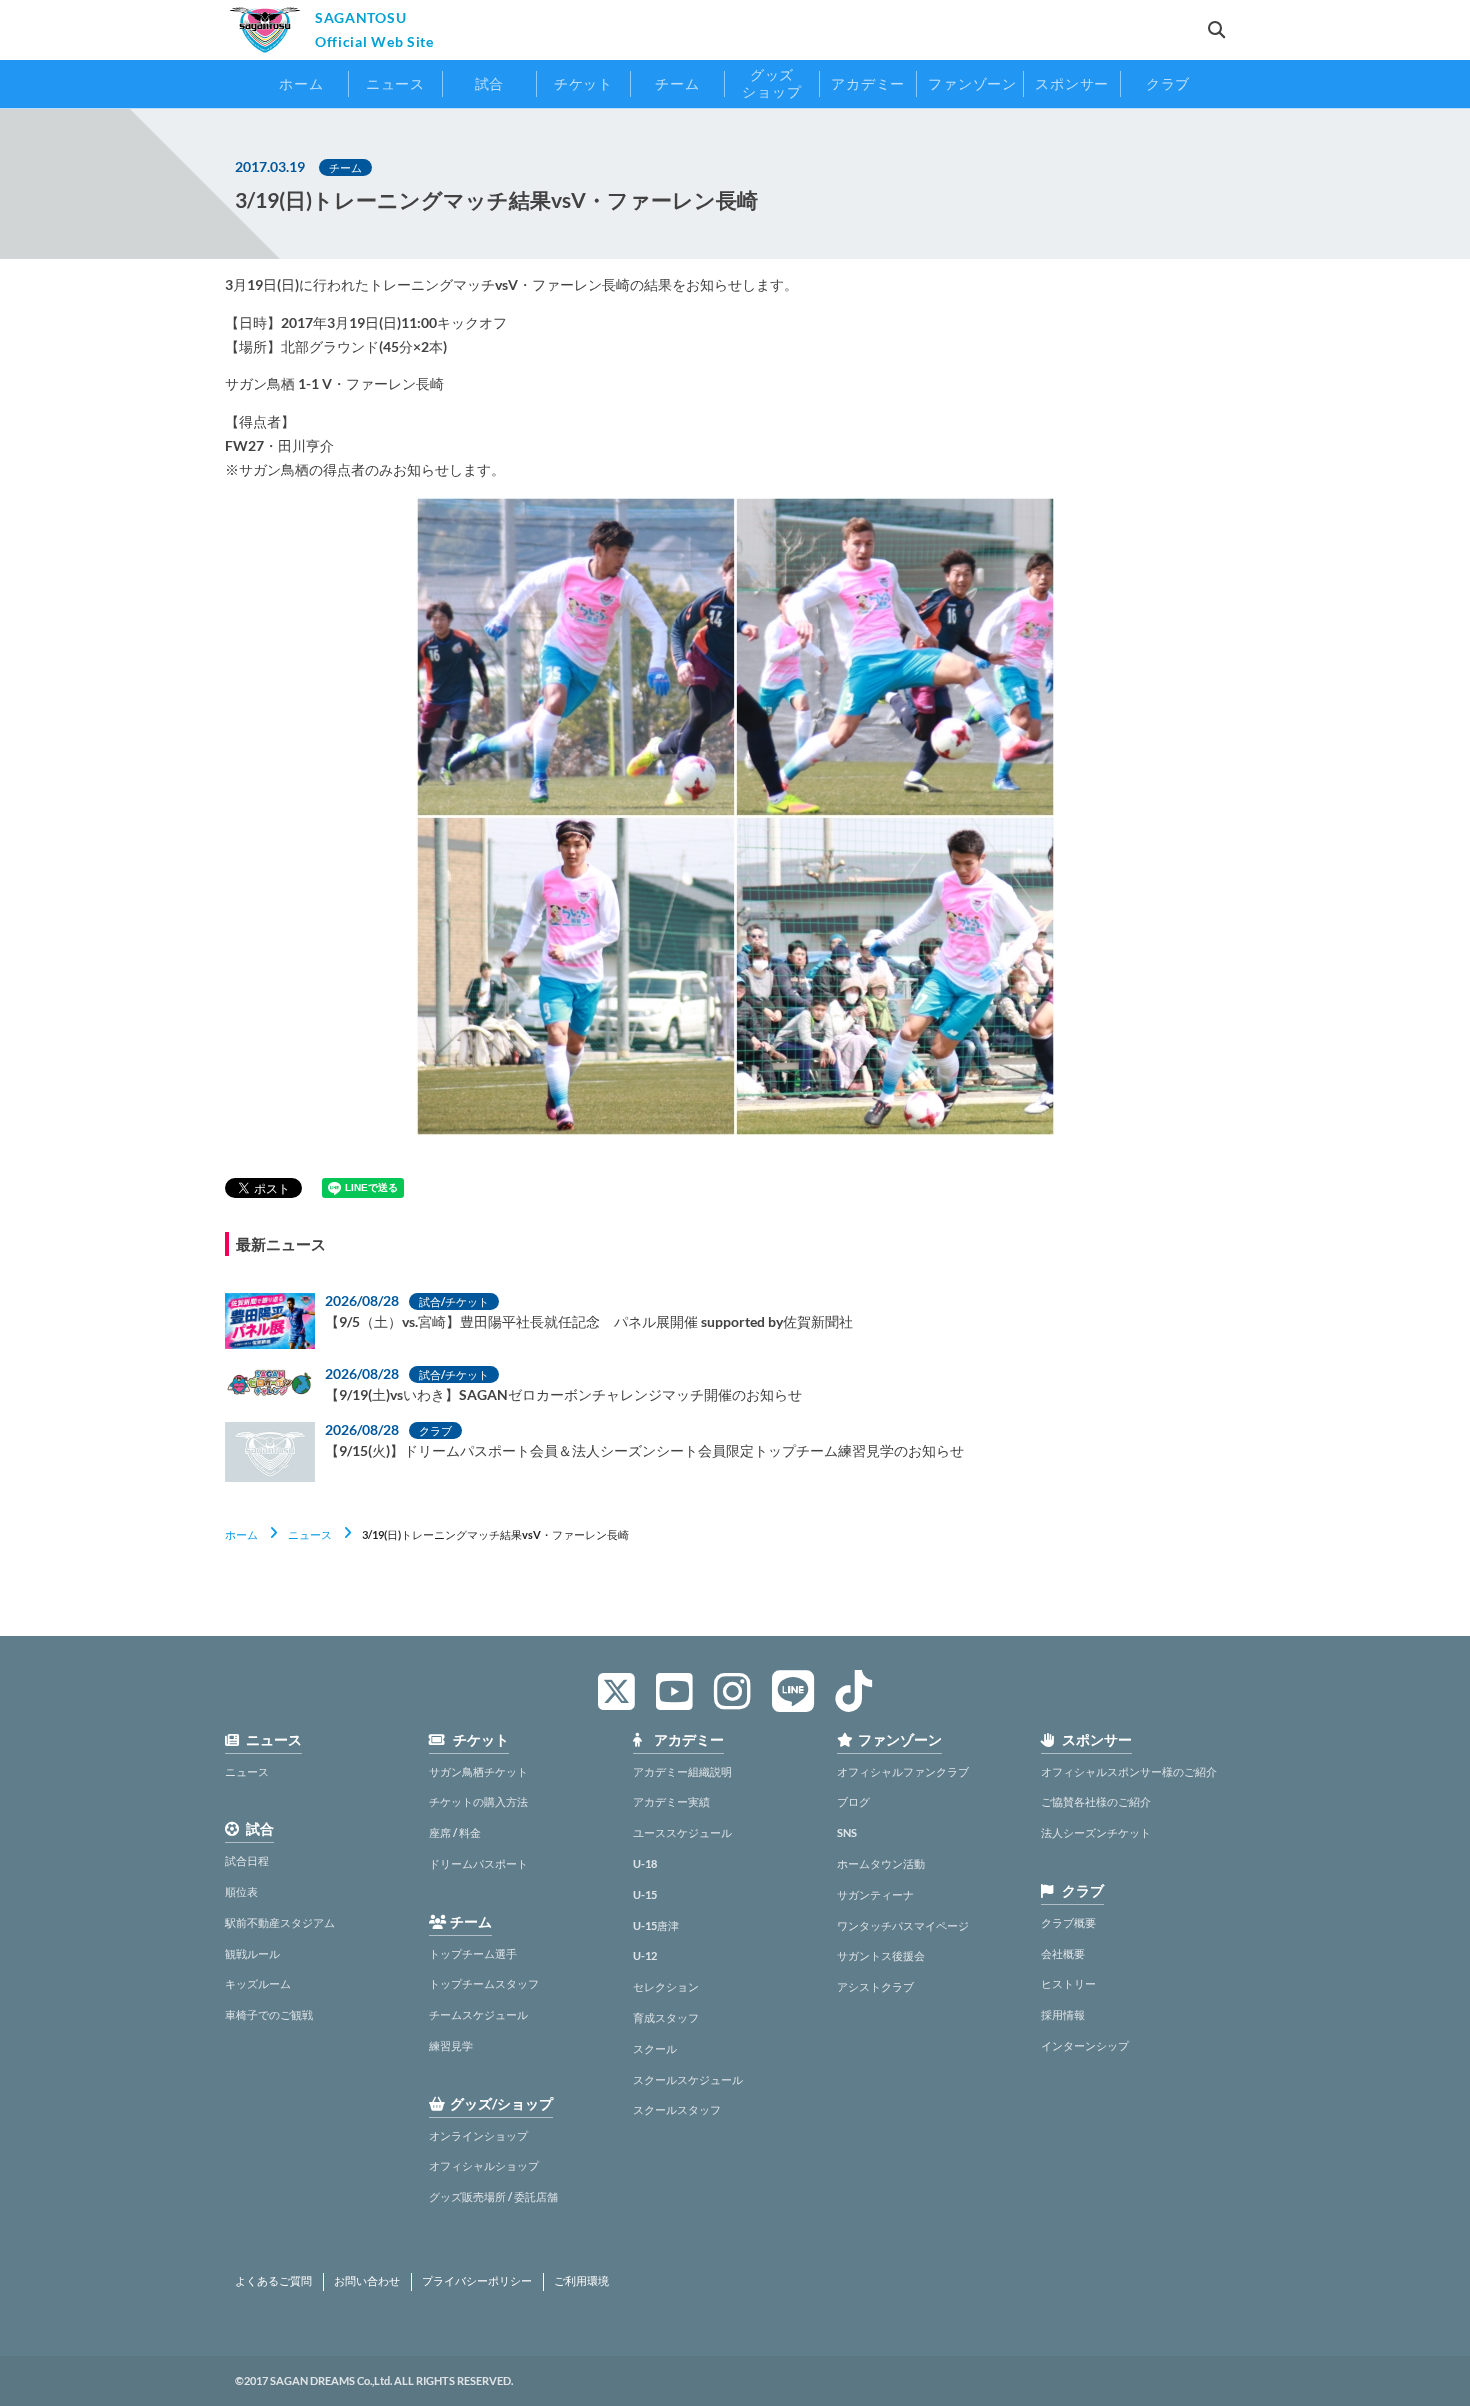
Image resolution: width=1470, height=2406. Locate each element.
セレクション (666, 1986)
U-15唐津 (656, 1925)
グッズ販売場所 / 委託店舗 (493, 2196)
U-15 (645, 1894)
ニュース (310, 1534)
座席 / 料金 (455, 1832)
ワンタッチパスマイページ (903, 1925)
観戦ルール (252, 1953)
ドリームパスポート (478, 1863)
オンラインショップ (478, 2135)
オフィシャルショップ (484, 2165)
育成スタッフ (666, 2017)
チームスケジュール (478, 2014)
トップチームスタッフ (484, 1983)
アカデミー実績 (671, 1801)
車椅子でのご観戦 (269, 2014)
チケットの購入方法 (478, 1801)
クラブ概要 (1068, 1922)
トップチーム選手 (473, 1953)
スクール (655, 2048)
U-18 (645, 1863)
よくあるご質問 (273, 2281)
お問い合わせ (367, 2281)
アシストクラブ (875, 1986)
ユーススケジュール (682, 1832)
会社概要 (1063, 1953)
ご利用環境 (581, 2281)
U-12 (645, 1955)
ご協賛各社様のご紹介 (1096, 1801)
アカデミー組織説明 (682, 1771)
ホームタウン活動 (881, 1863)
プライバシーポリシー (477, 2281)
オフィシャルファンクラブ (903, 1771)
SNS (847, 1832)
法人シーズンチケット (1096, 1832)
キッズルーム (258, 1983)
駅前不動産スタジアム (280, 1922)
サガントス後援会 (881, 1955)
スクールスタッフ (677, 2109)
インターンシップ (1085, 2045)
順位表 (241, 1891)
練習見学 (451, 2045)
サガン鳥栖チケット (478, 1771)
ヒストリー (1068, 1983)
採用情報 (1063, 2014)
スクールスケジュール (688, 2079)
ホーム (241, 1534)
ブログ (853, 1801)
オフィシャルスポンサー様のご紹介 (1129, 1771)
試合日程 (247, 1860)
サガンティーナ (875, 1894)
